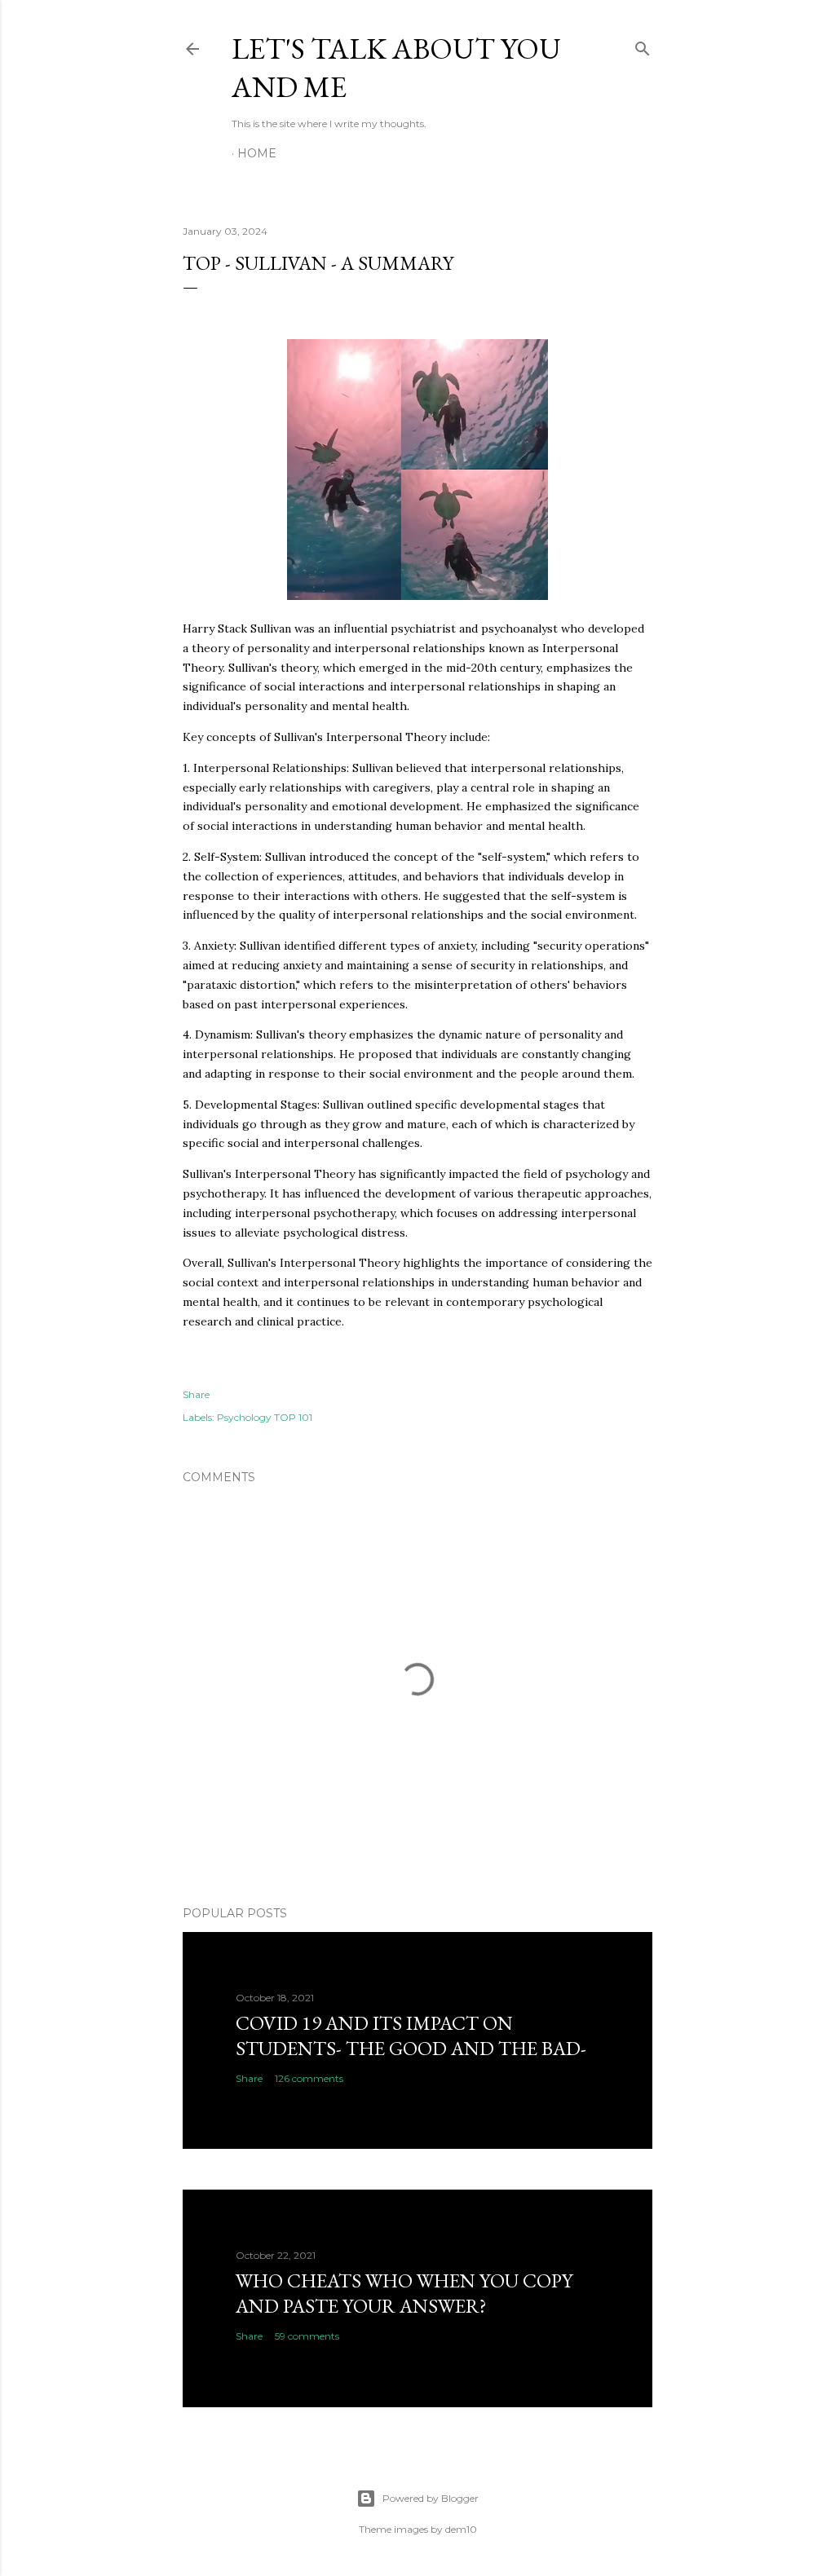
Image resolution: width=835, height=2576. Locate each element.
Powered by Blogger (431, 2498)
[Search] (643, 45)
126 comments (309, 2078)
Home (257, 153)
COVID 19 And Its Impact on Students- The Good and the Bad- (411, 2036)
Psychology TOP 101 (265, 1417)
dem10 (461, 2529)
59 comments (307, 2336)
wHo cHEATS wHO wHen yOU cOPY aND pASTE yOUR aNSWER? (404, 2293)
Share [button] (196, 1394)
